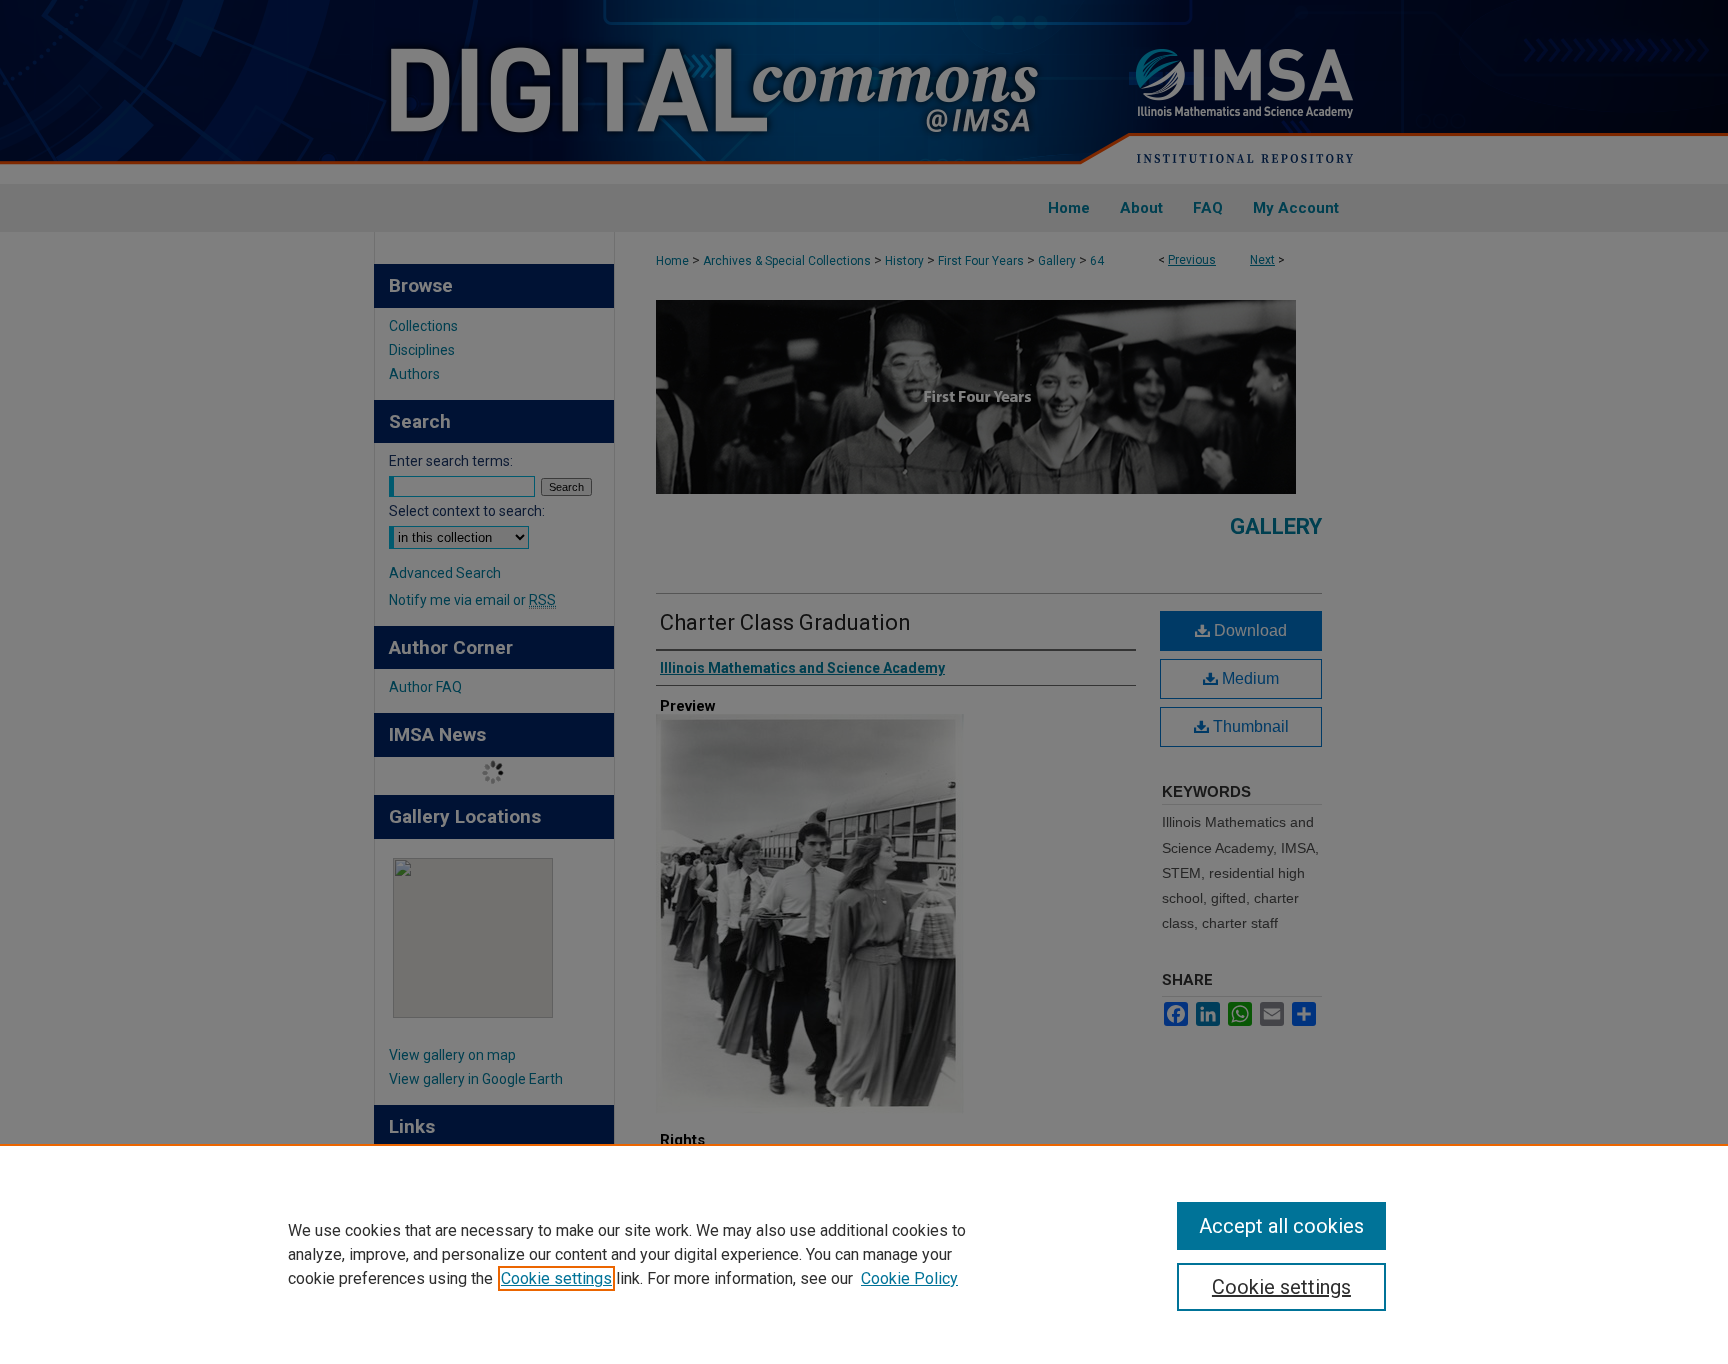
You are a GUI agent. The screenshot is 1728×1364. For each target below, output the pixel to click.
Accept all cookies (1281, 1226)
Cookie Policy (909, 1278)
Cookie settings (556, 1278)
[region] (864, 1254)
